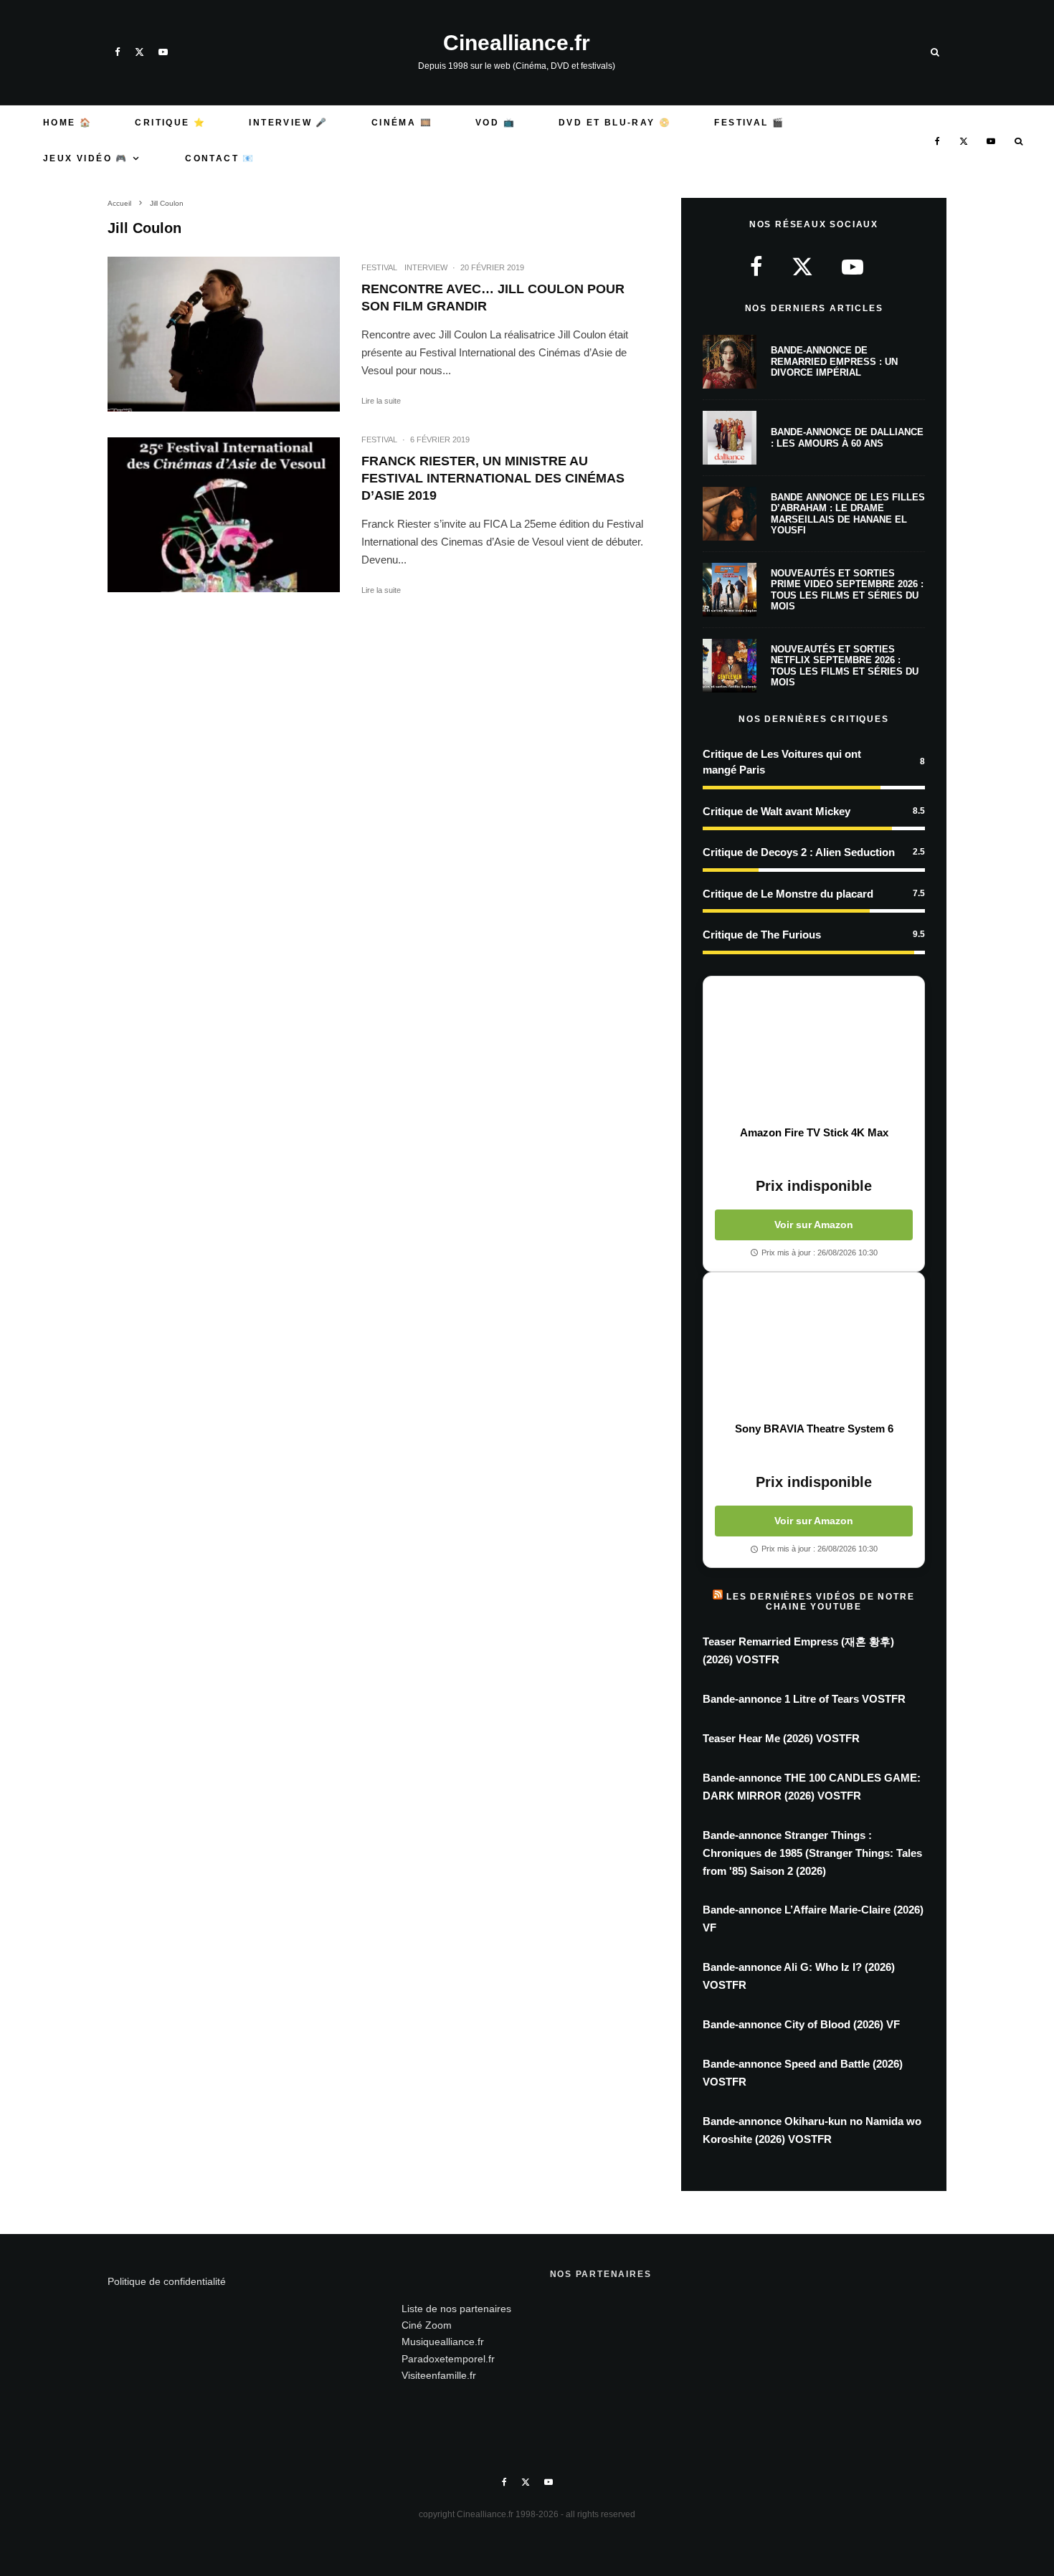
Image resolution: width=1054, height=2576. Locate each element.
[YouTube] (163, 52)
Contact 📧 (220, 158)
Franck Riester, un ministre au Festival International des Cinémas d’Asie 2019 (493, 478)
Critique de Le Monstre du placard (788, 894)
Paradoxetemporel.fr (448, 2359)
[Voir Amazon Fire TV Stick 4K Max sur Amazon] (814, 1051)
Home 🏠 (67, 123)
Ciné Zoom (427, 2325)
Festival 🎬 (749, 123)
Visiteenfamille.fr (439, 2375)
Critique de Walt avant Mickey (777, 811)
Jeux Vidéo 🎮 (86, 158)
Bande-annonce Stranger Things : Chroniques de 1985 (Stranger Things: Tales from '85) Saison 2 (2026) (812, 1853)
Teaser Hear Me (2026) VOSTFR (781, 1738)
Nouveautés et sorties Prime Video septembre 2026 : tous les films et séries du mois (847, 590)
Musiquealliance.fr (443, 2342)
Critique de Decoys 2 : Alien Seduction (799, 852)
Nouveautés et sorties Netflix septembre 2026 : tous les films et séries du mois (845, 666)
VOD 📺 (495, 123)
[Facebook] (118, 52)
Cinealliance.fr (517, 43)
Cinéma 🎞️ (402, 123)
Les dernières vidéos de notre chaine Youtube (820, 1602)
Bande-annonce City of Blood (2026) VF (801, 2024)
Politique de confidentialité (167, 2281)
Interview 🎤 (288, 123)
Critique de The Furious (762, 935)
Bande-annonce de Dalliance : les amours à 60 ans (847, 438)
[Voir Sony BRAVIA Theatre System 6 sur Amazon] (814, 1347)
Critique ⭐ (170, 123)
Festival (379, 267)
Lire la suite (381, 401)
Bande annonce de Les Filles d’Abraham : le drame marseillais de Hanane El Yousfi (848, 514)
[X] (139, 52)
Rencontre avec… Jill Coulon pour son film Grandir (493, 298)
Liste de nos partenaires (456, 2309)
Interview (426, 267)
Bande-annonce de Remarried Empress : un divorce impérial (834, 361)
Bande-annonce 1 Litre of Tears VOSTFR (804, 1699)
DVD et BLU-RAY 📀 (615, 123)
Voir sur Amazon (814, 1225)
